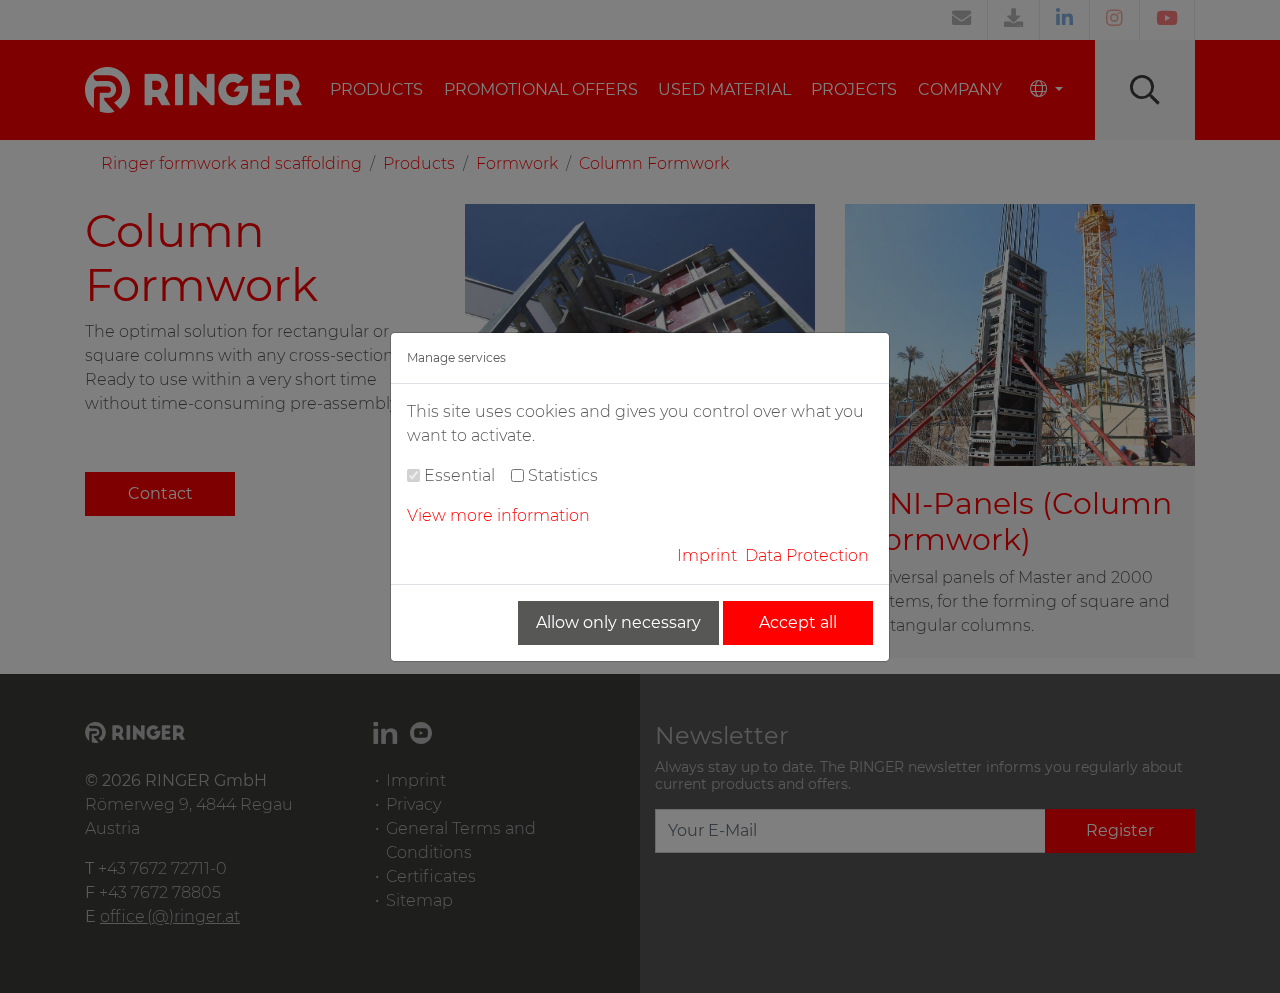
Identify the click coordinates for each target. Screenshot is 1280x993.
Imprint (707, 555)
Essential (459, 475)
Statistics (563, 475)
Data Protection (807, 555)
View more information (498, 515)
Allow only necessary (618, 622)
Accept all (798, 622)
